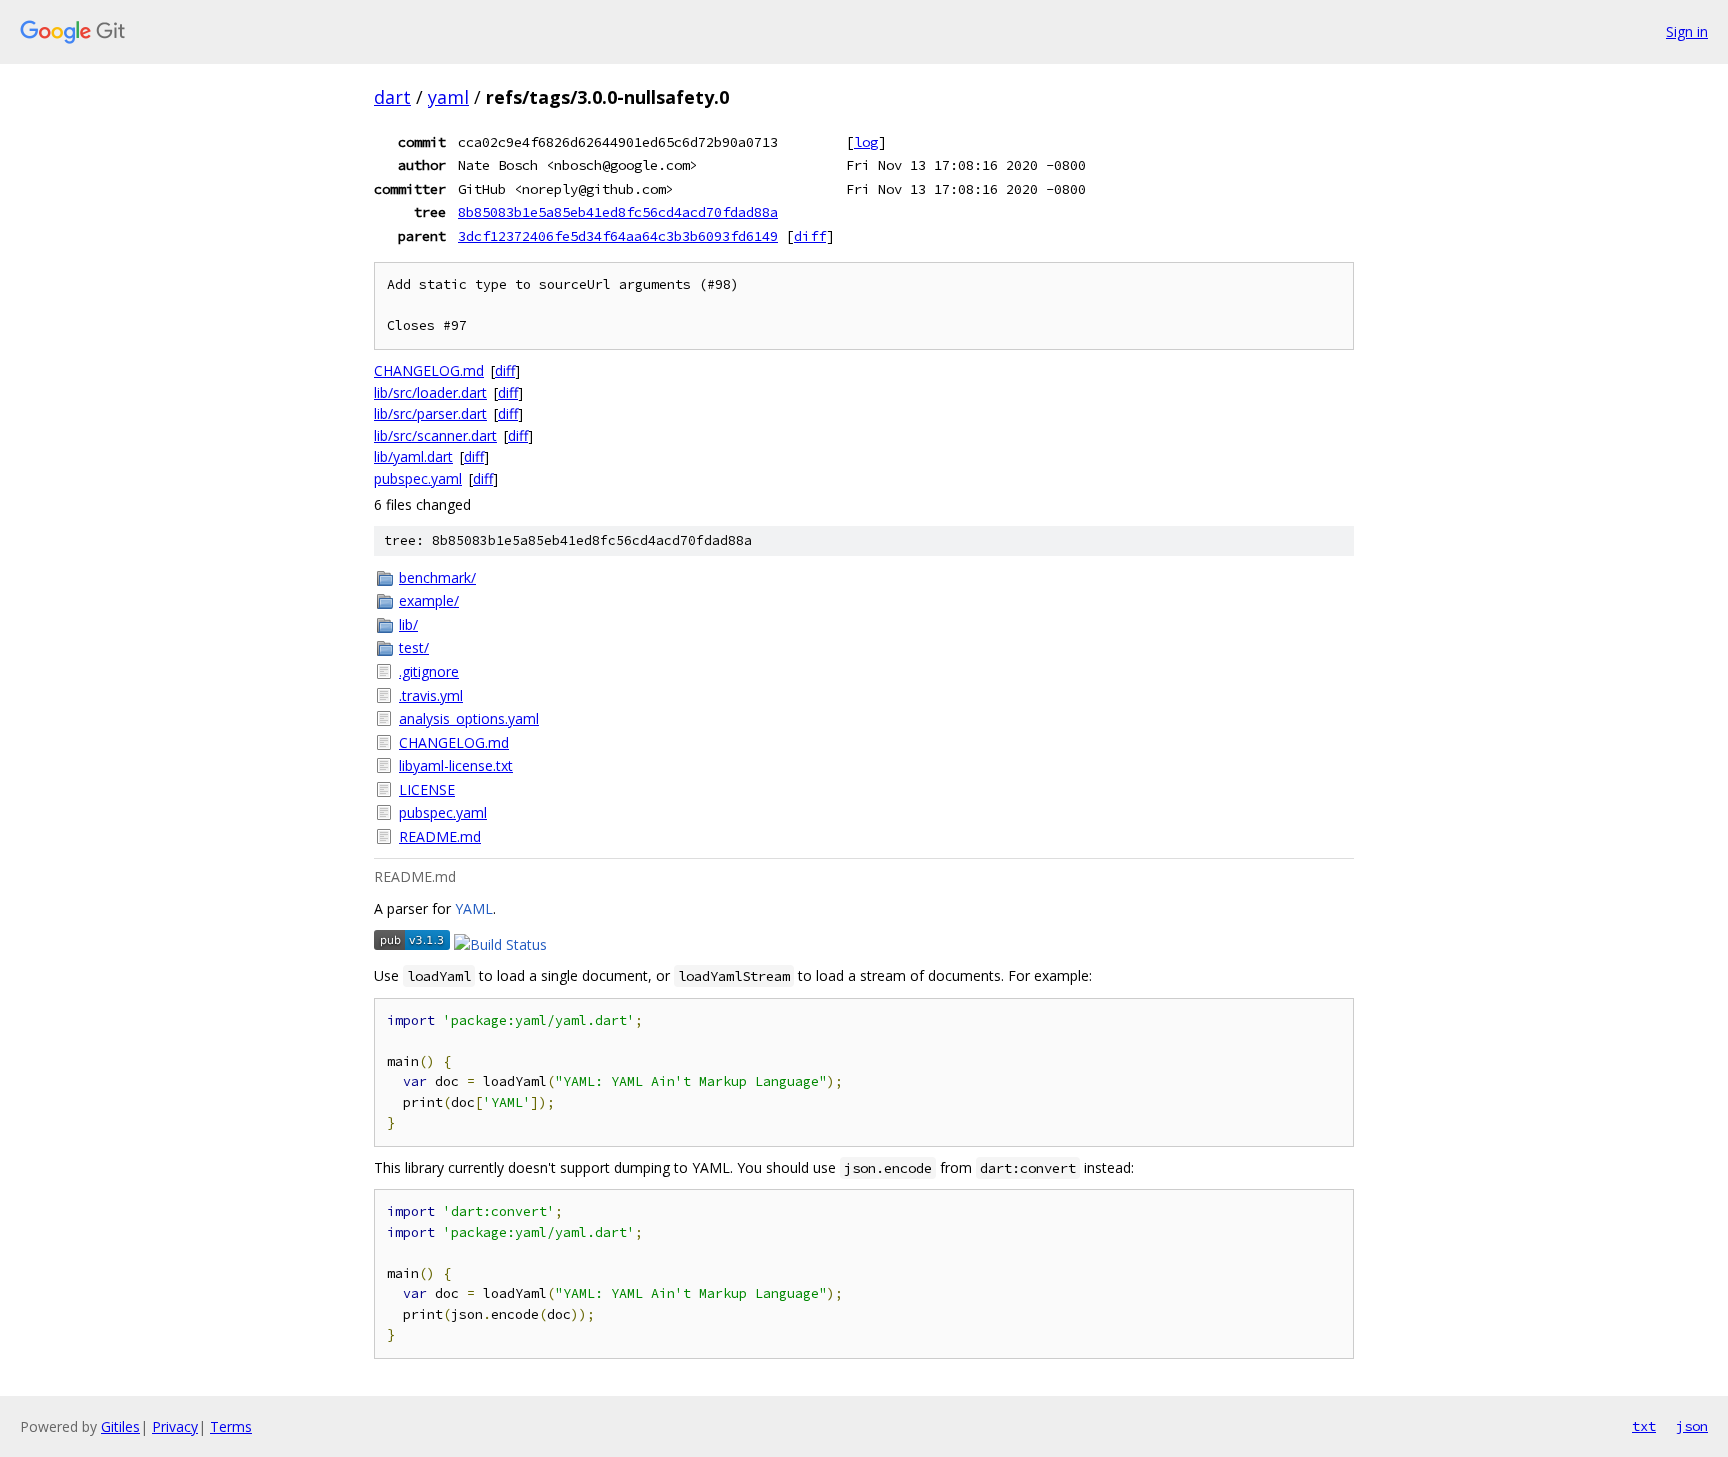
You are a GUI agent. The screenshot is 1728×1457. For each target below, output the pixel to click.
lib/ (408, 624)
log (866, 142)
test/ (414, 647)
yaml (448, 97)
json (1692, 1426)
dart (392, 97)
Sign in (1687, 31)
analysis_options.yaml (469, 718)
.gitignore (429, 671)
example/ (429, 600)
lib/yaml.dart (413, 456)
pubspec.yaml (418, 478)
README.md (440, 836)
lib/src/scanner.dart (435, 435)
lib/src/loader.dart (430, 392)
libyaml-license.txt (456, 765)
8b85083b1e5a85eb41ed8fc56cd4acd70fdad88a (618, 212)
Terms (231, 1426)
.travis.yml (431, 695)
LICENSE (427, 789)
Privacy (175, 1426)
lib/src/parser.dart (430, 413)
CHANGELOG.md (429, 370)
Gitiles (120, 1426)
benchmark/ (437, 577)
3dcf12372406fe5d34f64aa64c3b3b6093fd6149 (618, 236)
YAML (474, 908)
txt (1644, 1426)
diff (810, 236)
